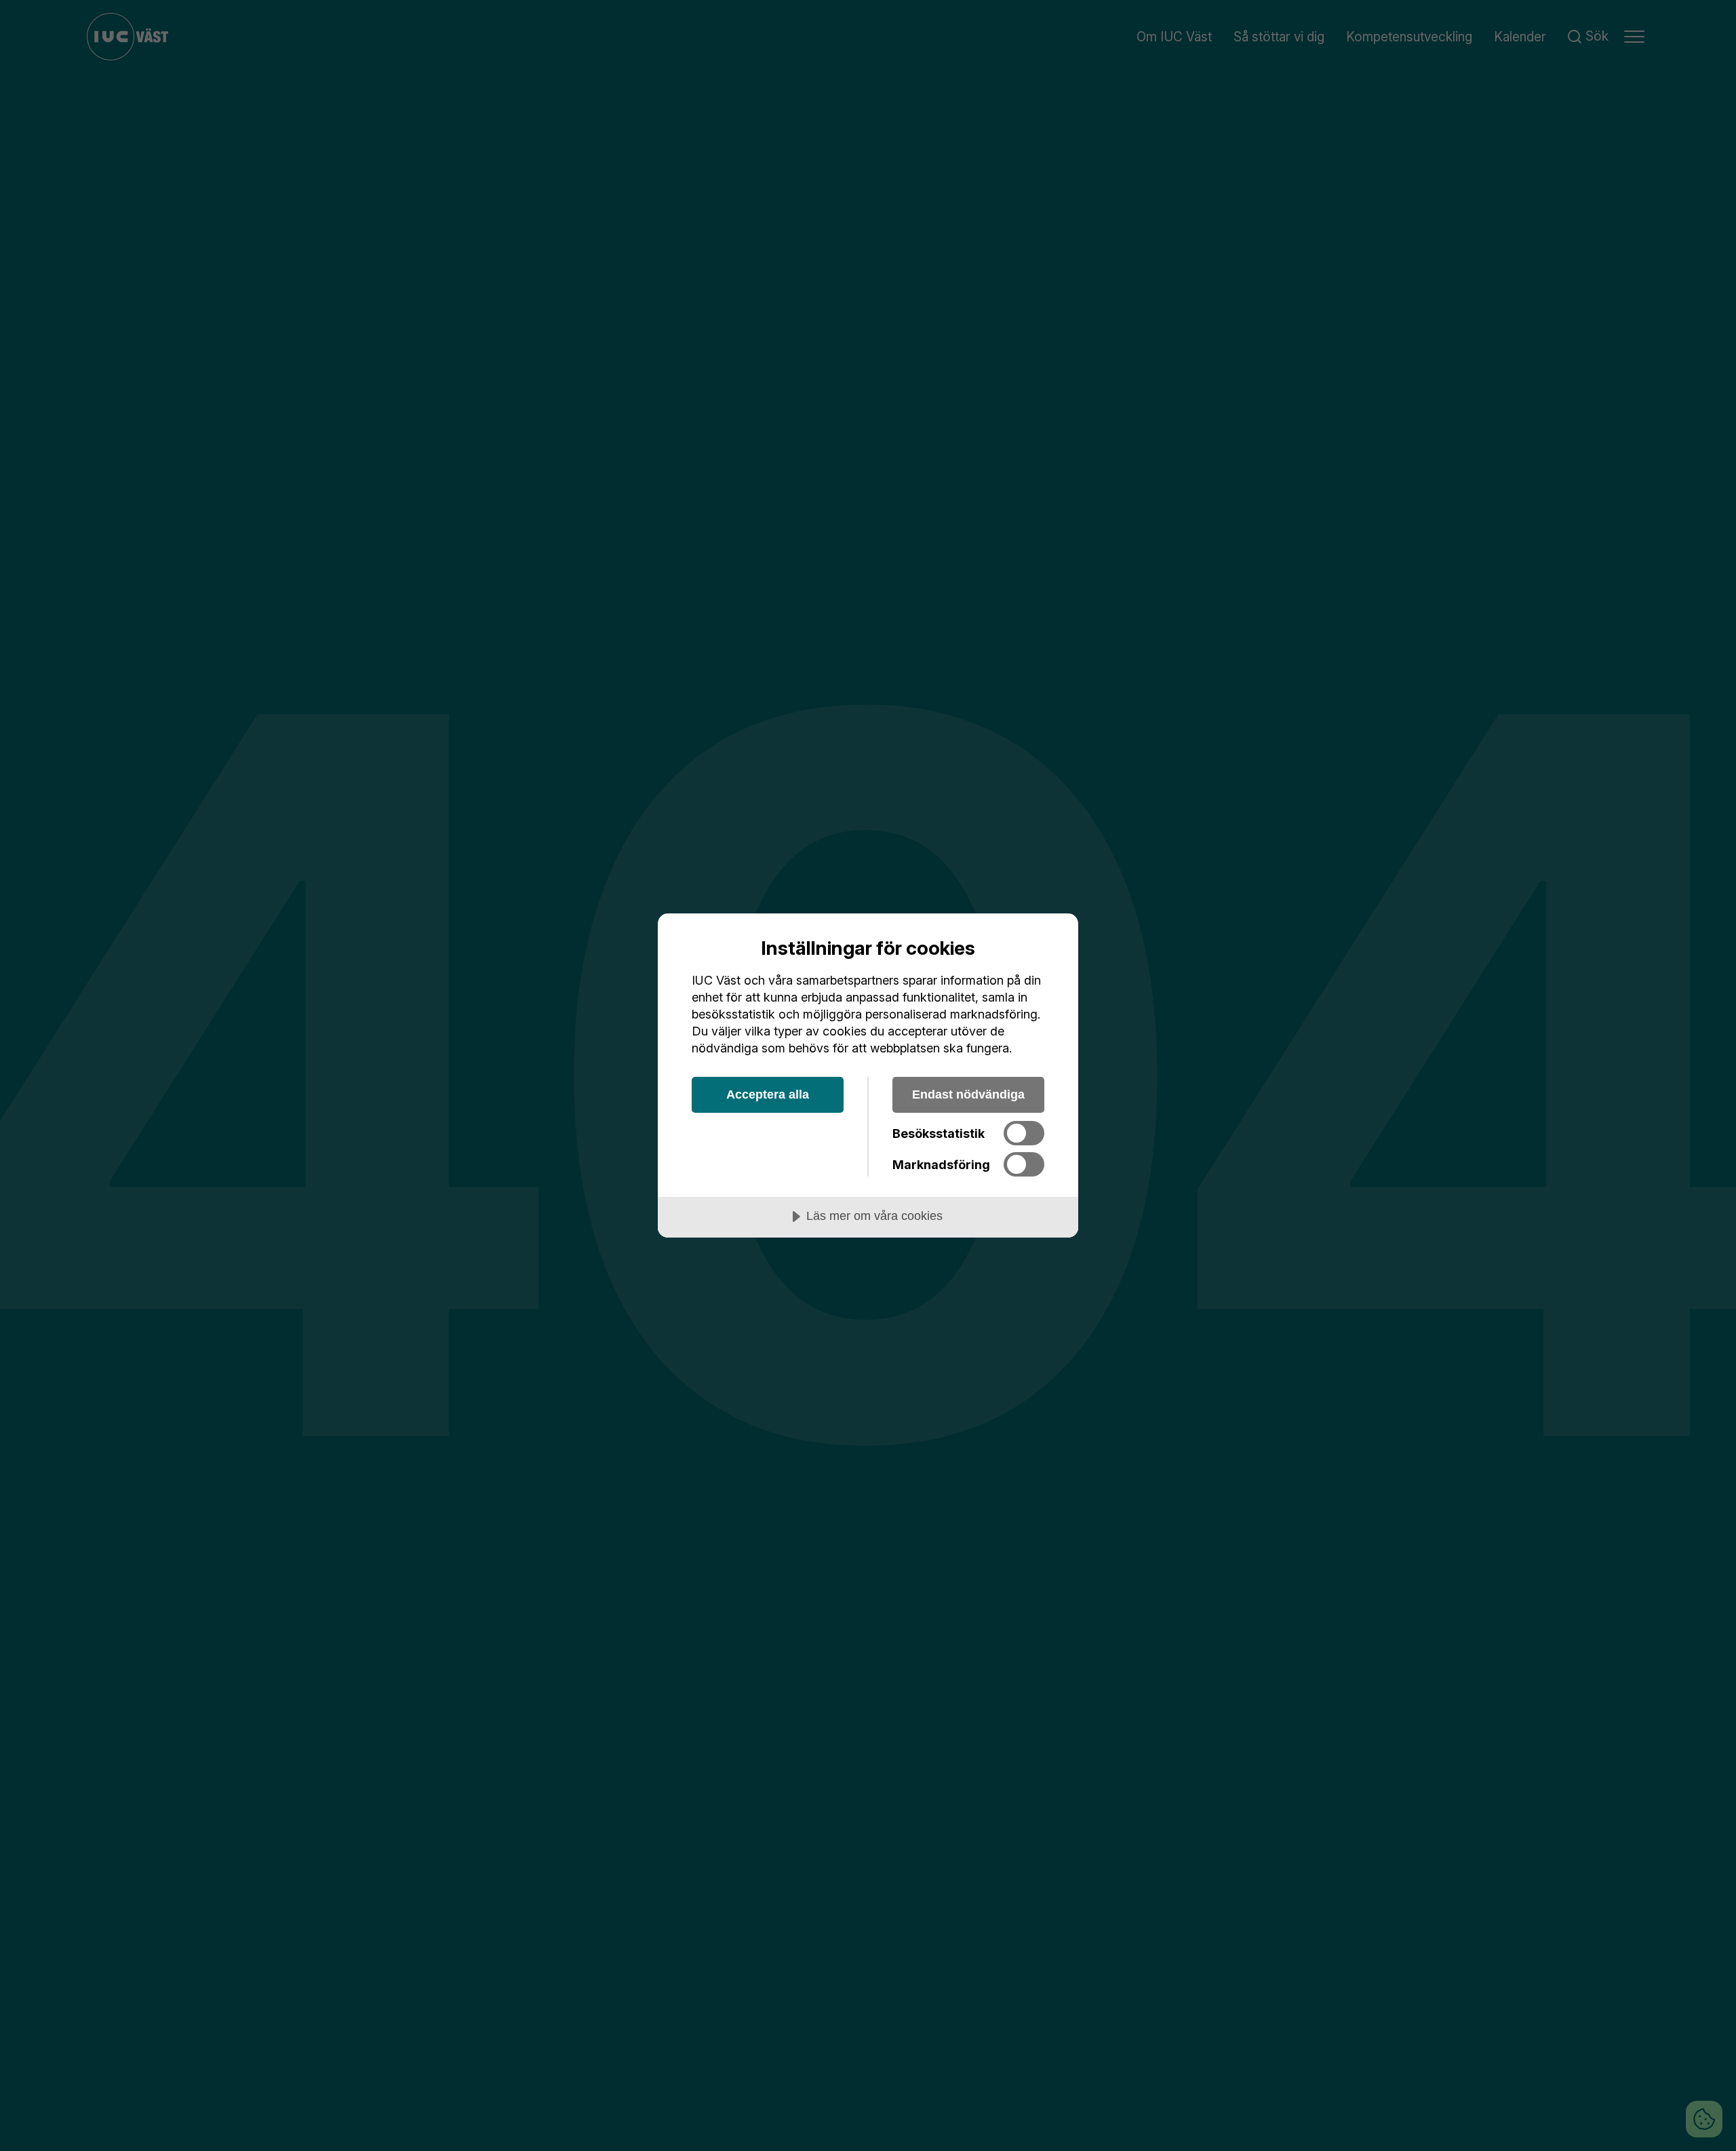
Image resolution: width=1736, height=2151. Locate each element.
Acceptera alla (768, 1094)
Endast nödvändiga (968, 1094)
